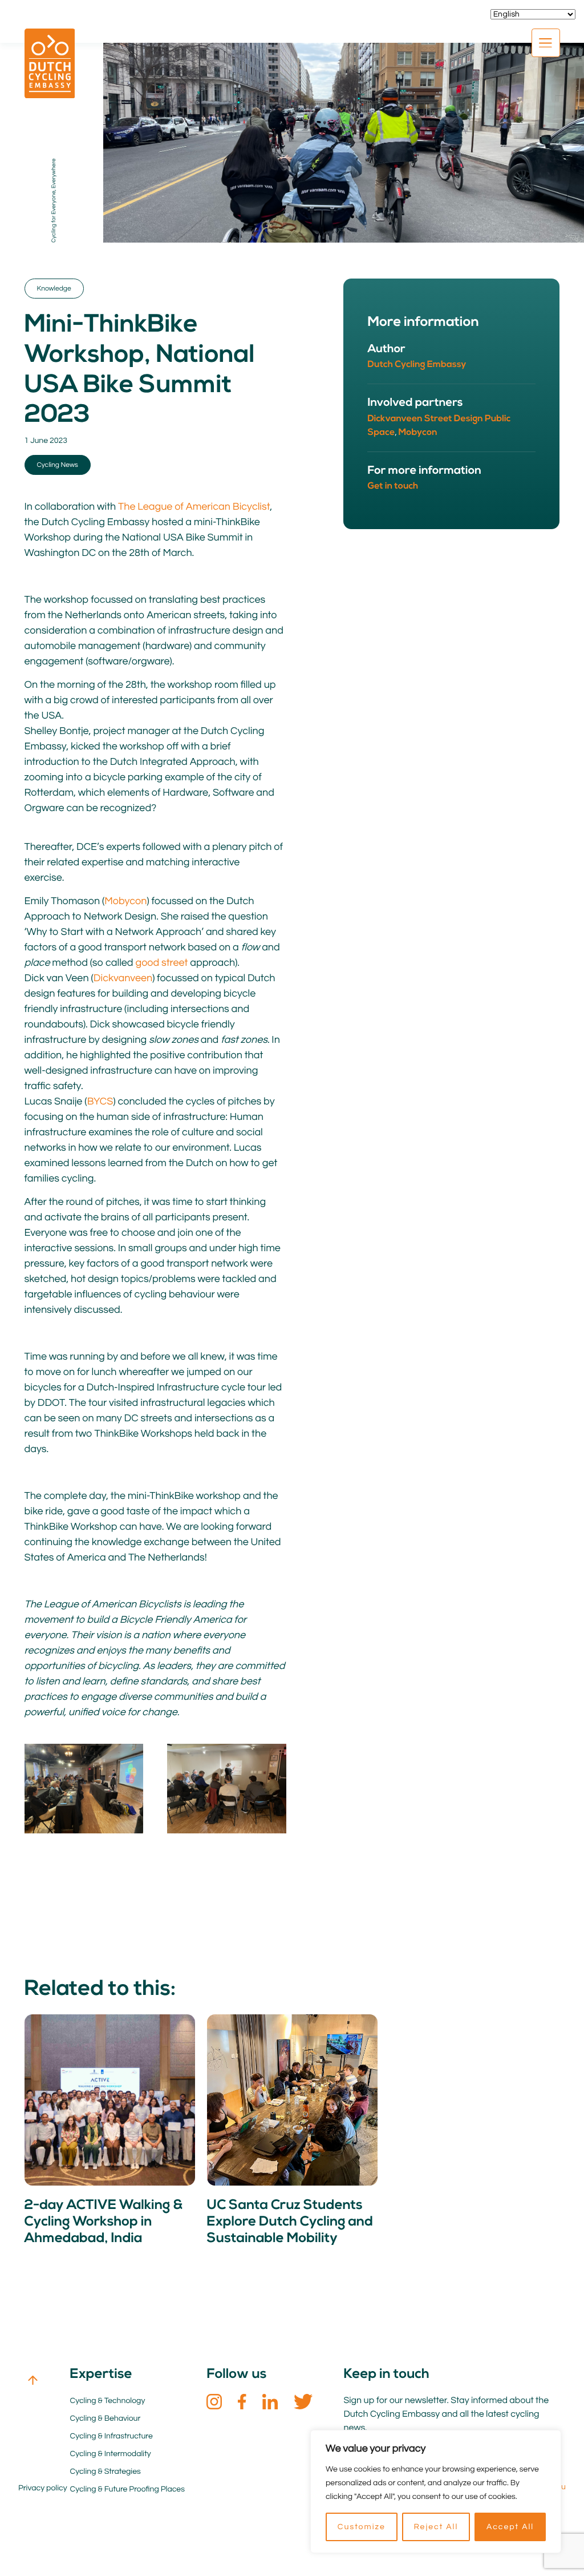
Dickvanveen (123, 978)
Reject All (436, 2527)
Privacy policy (43, 2488)
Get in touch (393, 486)
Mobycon (125, 901)
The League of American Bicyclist (194, 507)
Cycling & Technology (107, 2401)
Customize (362, 2527)
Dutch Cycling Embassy (417, 365)
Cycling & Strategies (105, 2472)
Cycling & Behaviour (105, 2418)
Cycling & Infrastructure (111, 2436)
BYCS (100, 1101)
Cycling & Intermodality (110, 2454)
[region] (436, 2492)
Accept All (510, 2527)
